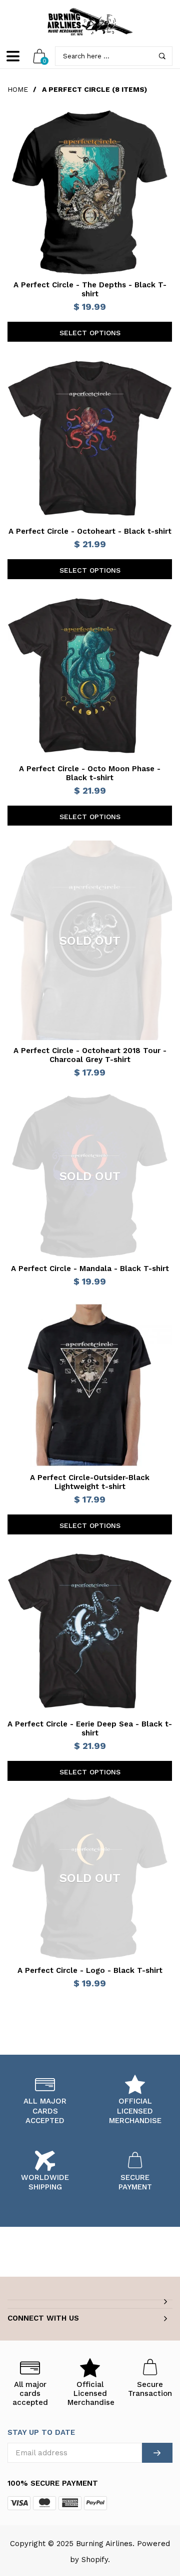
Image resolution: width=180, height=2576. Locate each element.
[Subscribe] (157, 2453)
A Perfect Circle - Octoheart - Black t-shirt (90, 531)
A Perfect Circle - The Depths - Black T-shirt (90, 289)
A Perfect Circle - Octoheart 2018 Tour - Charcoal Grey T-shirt (90, 1055)
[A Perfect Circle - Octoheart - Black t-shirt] (90, 439)
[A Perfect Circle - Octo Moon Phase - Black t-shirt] (90, 676)
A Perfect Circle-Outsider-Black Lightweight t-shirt (90, 1482)
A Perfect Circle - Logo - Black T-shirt (90, 1970)
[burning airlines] (90, 22)
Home (18, 89)
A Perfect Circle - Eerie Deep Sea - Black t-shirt (90, 1728)
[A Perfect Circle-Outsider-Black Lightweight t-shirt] (90, 1385)
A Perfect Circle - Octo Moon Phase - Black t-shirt (90, 773)
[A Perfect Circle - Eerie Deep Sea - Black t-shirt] (90, 1631)
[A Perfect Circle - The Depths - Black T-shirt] (90, 192)
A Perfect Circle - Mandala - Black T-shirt (90, 1269)
